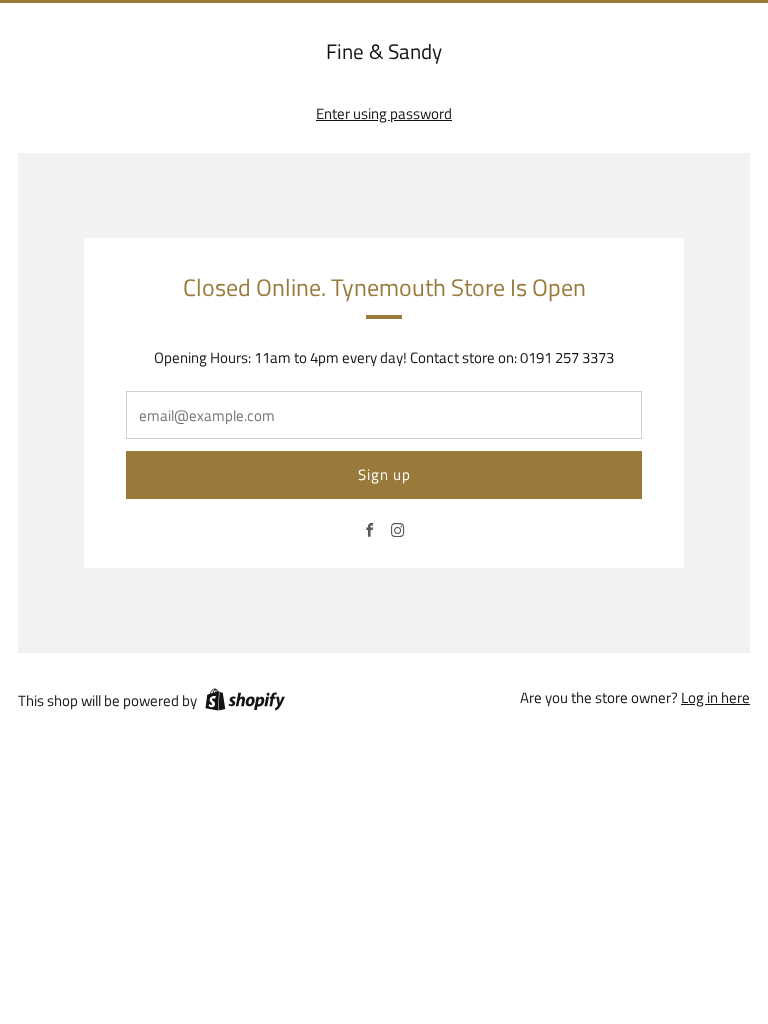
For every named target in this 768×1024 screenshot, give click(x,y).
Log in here (715, 697)
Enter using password (384, 113)
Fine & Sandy (384, 51)
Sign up (384, 474)
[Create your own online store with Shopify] (245, 703)
